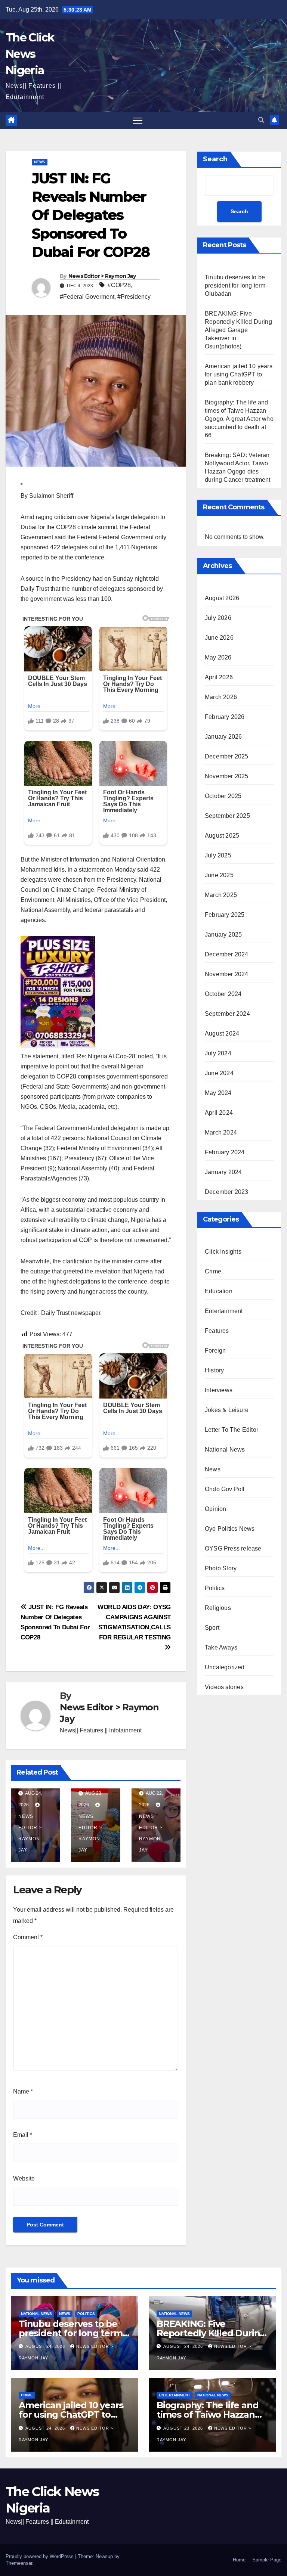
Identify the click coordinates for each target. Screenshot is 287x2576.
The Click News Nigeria (30, 54)
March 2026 (221, 697)
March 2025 (221, 895)
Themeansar (19, 2563)
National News (225, 1450)
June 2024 (219, 1073)
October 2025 (223, 796)
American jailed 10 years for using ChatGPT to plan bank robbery (239, 374)
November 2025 (227, 776)
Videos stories (224, 1687)
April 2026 (219, 677)
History (214, 1370)
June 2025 (219, 875)
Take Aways (221, 1647)
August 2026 (222, 598)
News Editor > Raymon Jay (102, 276)
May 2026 (218, 657)
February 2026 (225, 717)
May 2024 (218, 1093)
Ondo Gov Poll (225, 1489)
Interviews (219, 1390)
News (40, 162)
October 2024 (223, 994)
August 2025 (222, 836)
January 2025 (223, 935)
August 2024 (222, 1033)
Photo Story (221, 1568)
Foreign (215, 1351)
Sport (212, 1628)
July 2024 (218, 1053)
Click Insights (223, 1252)
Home (239, 2560)
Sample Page (267, 2560)
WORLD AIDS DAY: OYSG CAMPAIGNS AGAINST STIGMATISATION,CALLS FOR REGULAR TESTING (134, 1622)
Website (24, 2178)
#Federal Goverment (87, 297)
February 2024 (225, 1152)
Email (23, 2135)
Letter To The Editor (232, 1430)
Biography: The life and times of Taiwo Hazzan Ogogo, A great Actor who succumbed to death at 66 (239, 419)
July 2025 (218, 855)
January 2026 (223, 737)
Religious (218, 1608)
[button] (261, 120)
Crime (213, 1271)
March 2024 (221, 1132)
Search (215, 159)
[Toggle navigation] (138, 120)
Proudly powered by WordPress (40, 2556)
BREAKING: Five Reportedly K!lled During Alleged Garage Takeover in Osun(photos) (238, 330)
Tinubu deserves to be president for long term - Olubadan (237, 285)
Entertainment (224, 1311)
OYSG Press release (233, 1548)
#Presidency (134, 297)
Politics (215, 1588)
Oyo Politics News (230, 1529)
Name (23, 2091)
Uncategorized (225, 1667)
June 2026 (219, 638)
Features (217, 1331)
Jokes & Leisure (227, 1410)
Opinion (215, 1509)
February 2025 (225, 915)
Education (219, 1291)
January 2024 (223, 1172)
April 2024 (219, 1113)
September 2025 (227, 816)
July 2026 (218, 618)
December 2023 (227, 1192)
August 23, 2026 (184, 2428)
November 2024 (227, 974)
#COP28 (119, 285)
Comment (28, 1937)
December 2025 (227, 756)
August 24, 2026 (46, 2346)
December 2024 (227, 954)
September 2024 (227, 1014)
